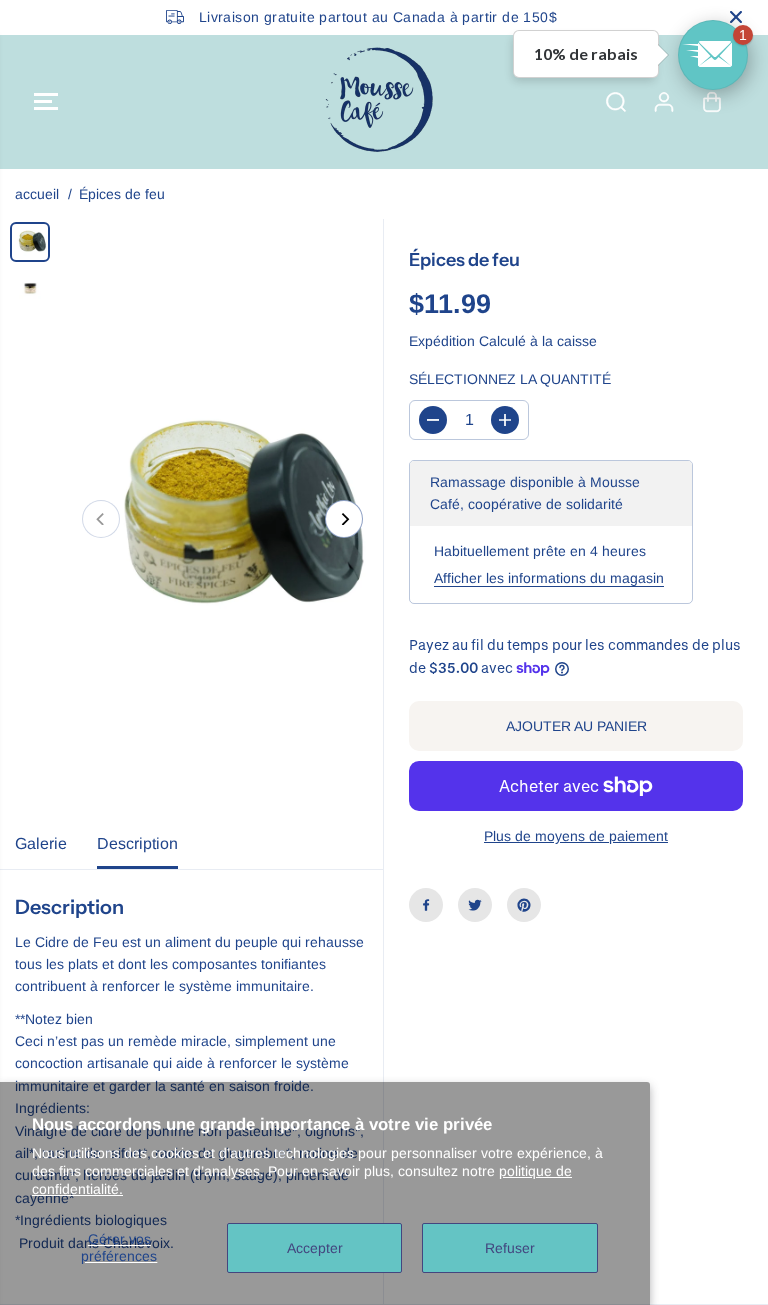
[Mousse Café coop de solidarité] (379, 102)
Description (137, 843)
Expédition (442, 341)
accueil (37, 194)
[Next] (344, 519)
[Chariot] (712, 102)
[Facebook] (426, 905)
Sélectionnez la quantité (510, 379)
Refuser (510, 1248)
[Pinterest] (524, 905)
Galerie (41, 843)
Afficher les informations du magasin (549, 578)
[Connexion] (664, 102)
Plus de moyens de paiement (576, 836)
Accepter (315, 1248)
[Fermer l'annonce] (736, 17)
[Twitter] (475, 905)
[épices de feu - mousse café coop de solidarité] (222, 519)
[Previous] (101, 519)
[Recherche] (616, 102)
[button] (46, 102)
